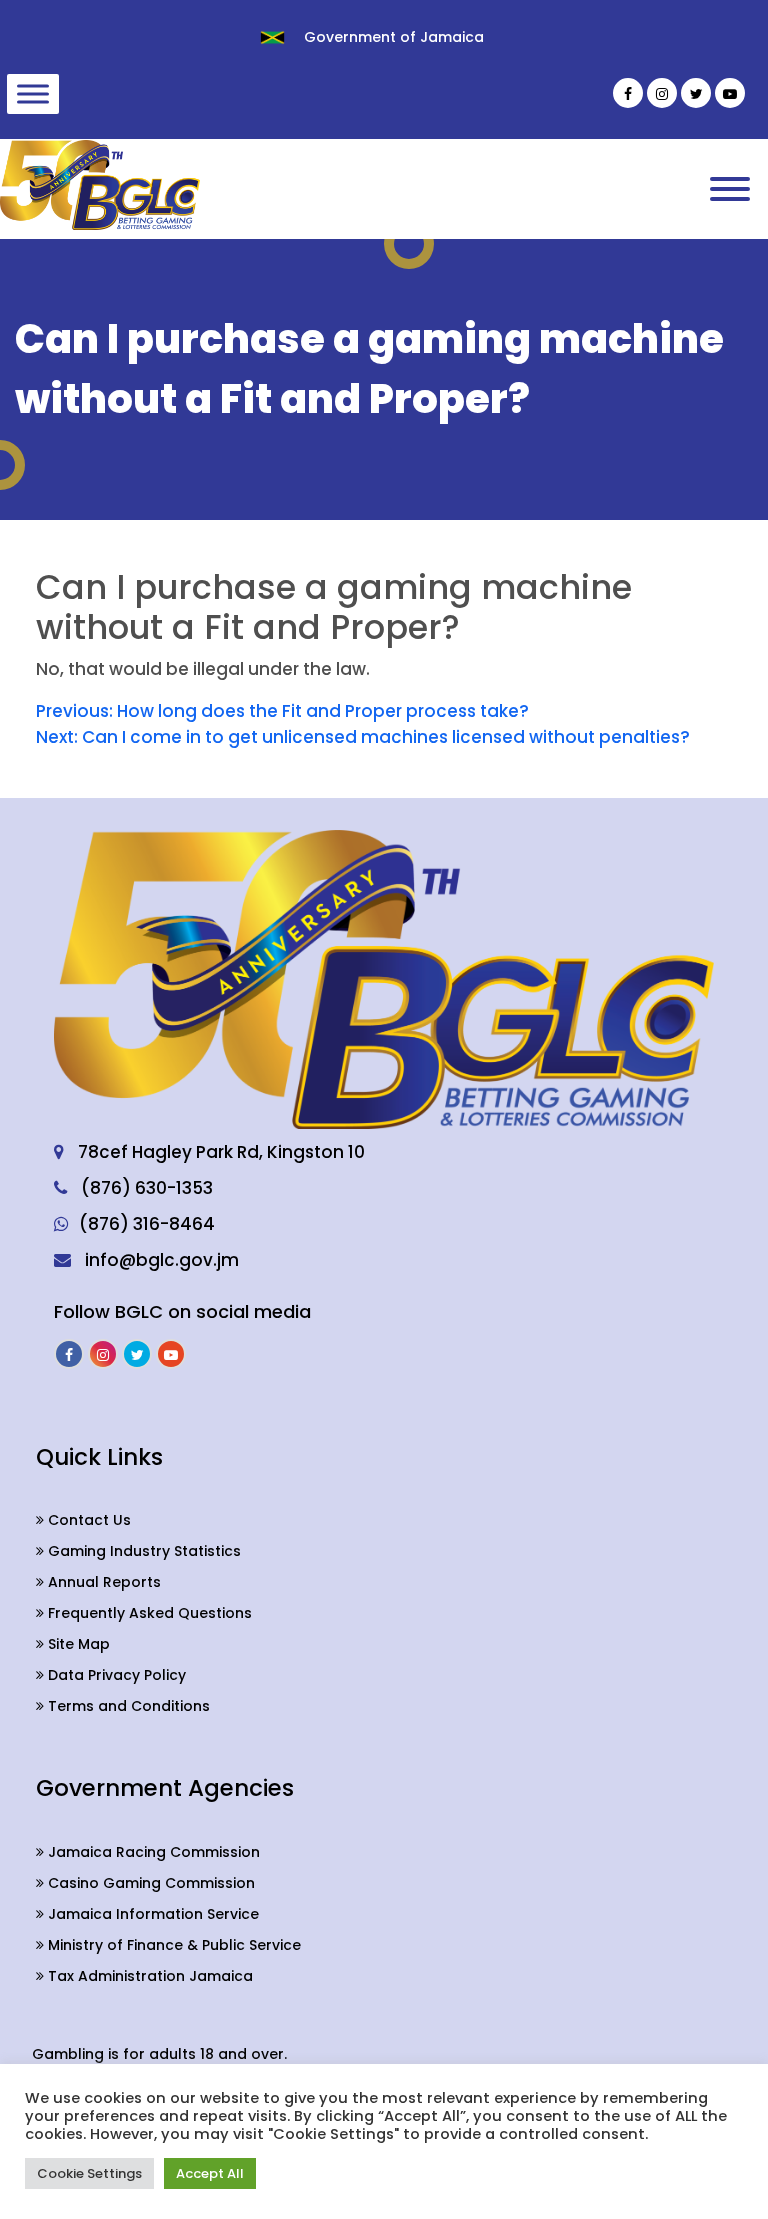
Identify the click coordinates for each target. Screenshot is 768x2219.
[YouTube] (730, 93)
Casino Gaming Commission (149, 1883)
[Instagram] (662, 93)
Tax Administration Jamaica (148, 1976)
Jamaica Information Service (151, 1914)
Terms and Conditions (127, 1706)
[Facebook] (628, 93)
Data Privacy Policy (115, 1675)
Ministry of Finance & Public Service (172, 1945)
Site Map (77, 1644)
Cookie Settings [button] (89, 2173)
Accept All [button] (210, 2173)
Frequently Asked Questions (148, 1613)
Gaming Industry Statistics (142, 1551)
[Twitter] (696, 93)
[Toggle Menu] (33, 93)
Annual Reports (102, 1582)
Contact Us (87, 1520)
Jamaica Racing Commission (152, 1852)
